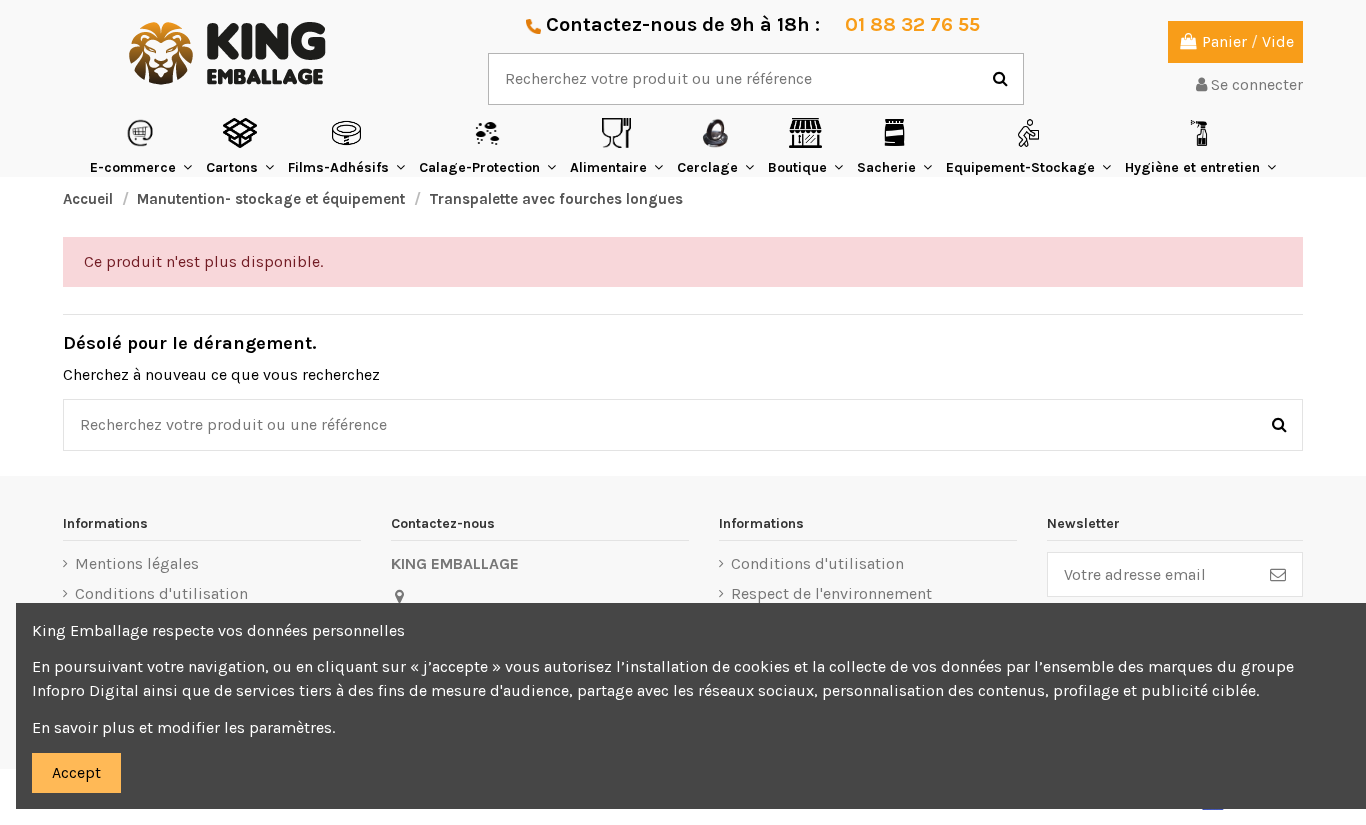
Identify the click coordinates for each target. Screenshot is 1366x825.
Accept (76, 772)
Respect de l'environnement (831, 593)
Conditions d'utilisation (161, 593)
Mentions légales (137, 563)
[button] (141, 146)
